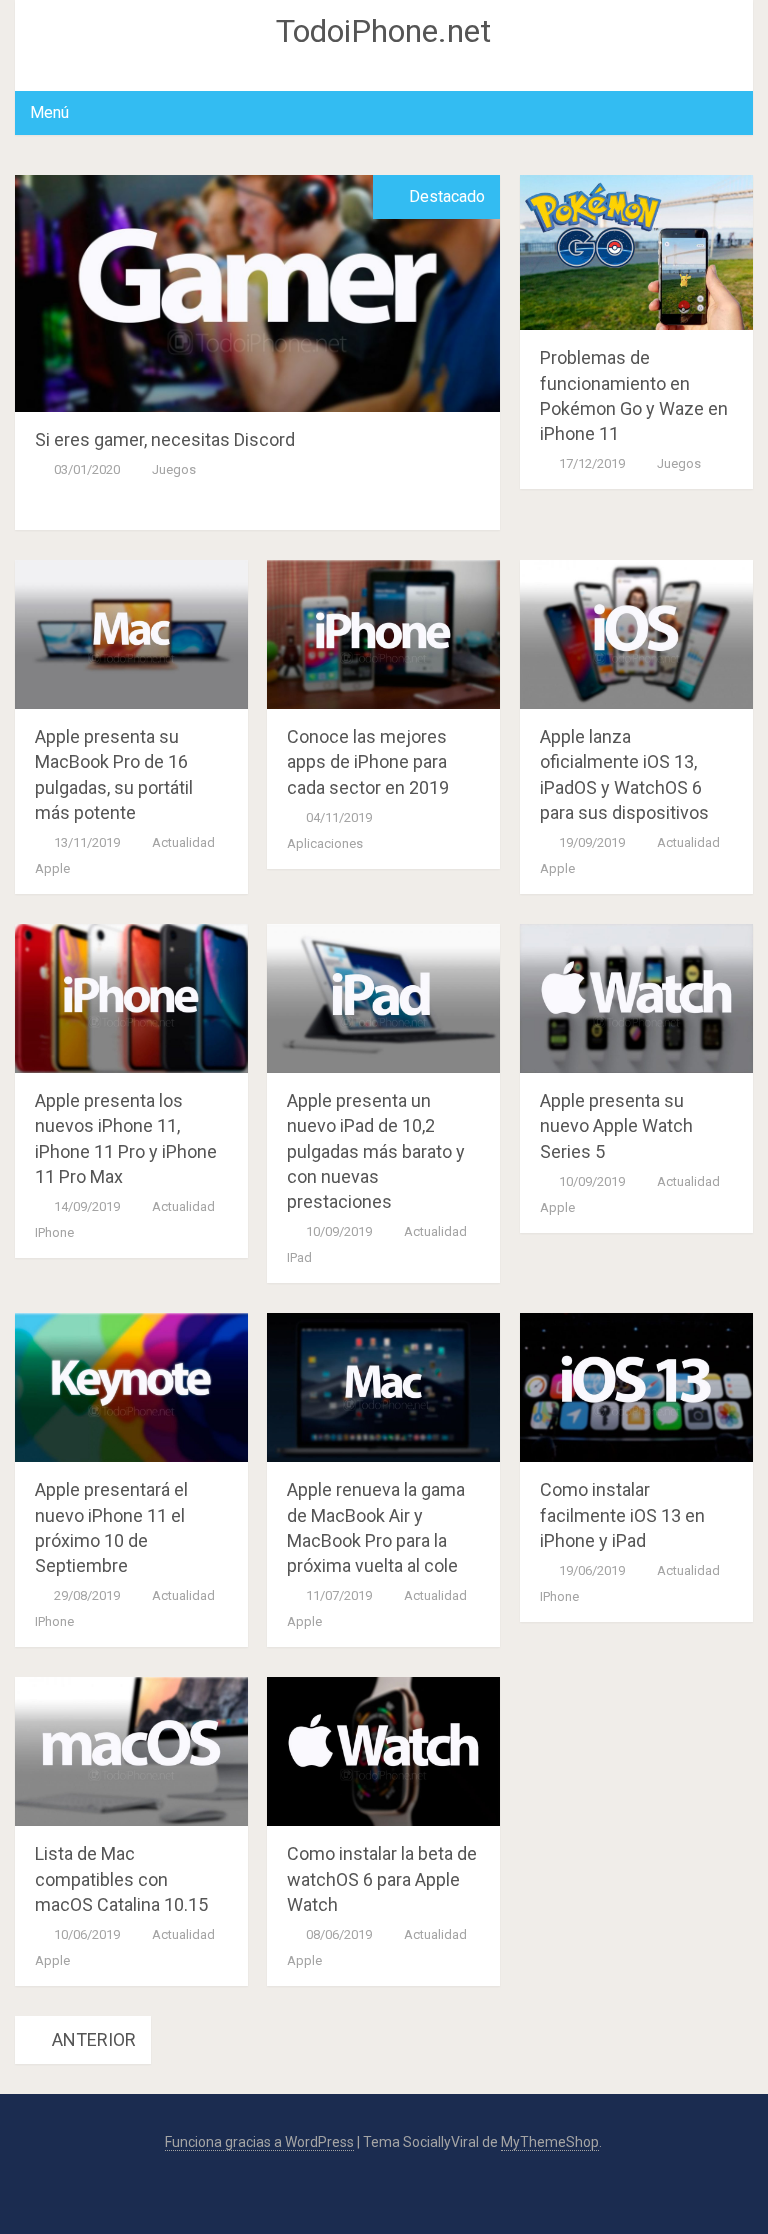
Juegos (174, 469)
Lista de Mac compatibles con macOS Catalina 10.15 (121, 1878)
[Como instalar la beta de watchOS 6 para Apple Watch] (383, 1751)
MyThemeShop (550, 2142)
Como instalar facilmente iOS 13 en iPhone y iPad (622, 1514)
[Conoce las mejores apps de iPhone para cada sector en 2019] (383, 634)
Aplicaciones (325, 843)
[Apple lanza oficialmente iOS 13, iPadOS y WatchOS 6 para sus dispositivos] (636, 634)
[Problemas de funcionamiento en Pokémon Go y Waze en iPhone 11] (636, 252)
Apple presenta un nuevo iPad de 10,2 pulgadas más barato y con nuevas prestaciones (376, 1151)
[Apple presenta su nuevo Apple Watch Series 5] (636, 998)
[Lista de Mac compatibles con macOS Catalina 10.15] (131, 1751)
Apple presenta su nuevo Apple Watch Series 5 (616, 1125)
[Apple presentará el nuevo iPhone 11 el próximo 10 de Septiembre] (131, 1387)
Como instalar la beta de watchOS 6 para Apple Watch (382, 1878)
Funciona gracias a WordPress (259, 2142)
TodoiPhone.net (383, 31)
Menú (49, 112)
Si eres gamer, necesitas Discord (165, 439)
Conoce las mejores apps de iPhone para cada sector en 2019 (368, 761)
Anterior (92, 2039)
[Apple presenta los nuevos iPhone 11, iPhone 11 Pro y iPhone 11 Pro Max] (131, 998)
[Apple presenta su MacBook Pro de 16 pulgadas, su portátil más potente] (131, 634)
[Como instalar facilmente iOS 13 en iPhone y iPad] (636, 1387)
